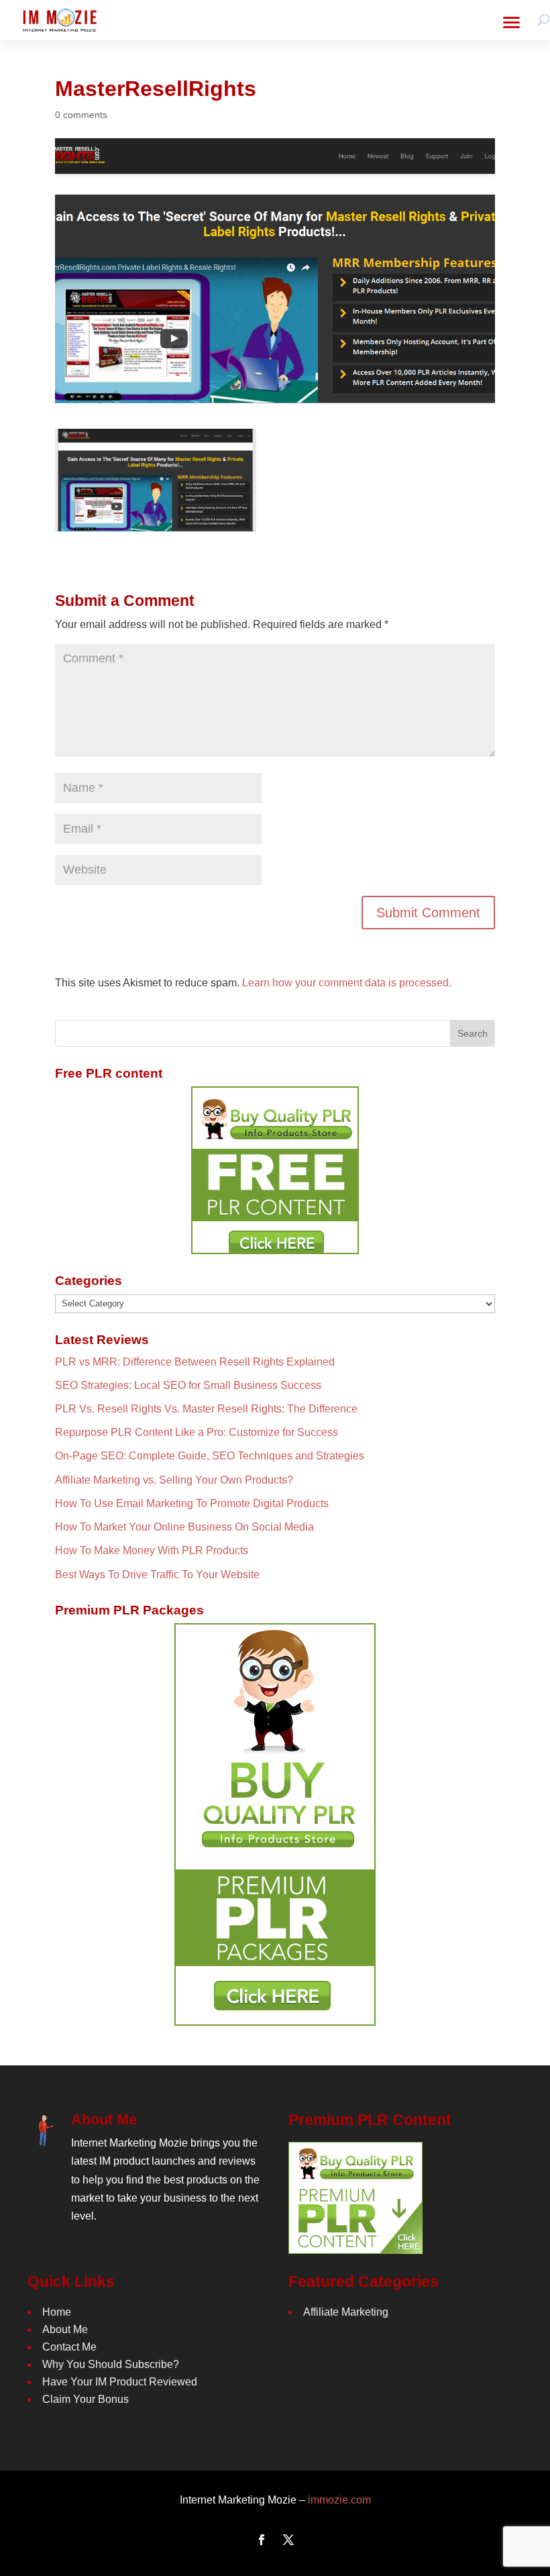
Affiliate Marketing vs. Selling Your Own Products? (174, 1480)
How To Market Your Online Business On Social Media (184, 1527)
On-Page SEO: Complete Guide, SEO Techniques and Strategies (210, 1456)
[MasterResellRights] (156, 522)
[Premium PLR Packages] (275, 1824)
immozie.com (339, 2500)
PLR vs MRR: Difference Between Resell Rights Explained (195, 1362)
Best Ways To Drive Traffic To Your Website (157, 1575)
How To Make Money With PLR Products (152, 1550)
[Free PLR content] (275, 1170)
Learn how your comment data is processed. (347, 983)
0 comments (81, 115)
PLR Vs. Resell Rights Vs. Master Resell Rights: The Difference (206, 1409)
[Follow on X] (288, 2540)
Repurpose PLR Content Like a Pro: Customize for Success (197, 1432)
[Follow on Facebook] (262, 2540)
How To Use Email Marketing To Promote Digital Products (192, 1503)
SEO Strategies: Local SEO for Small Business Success (188, 1385)
